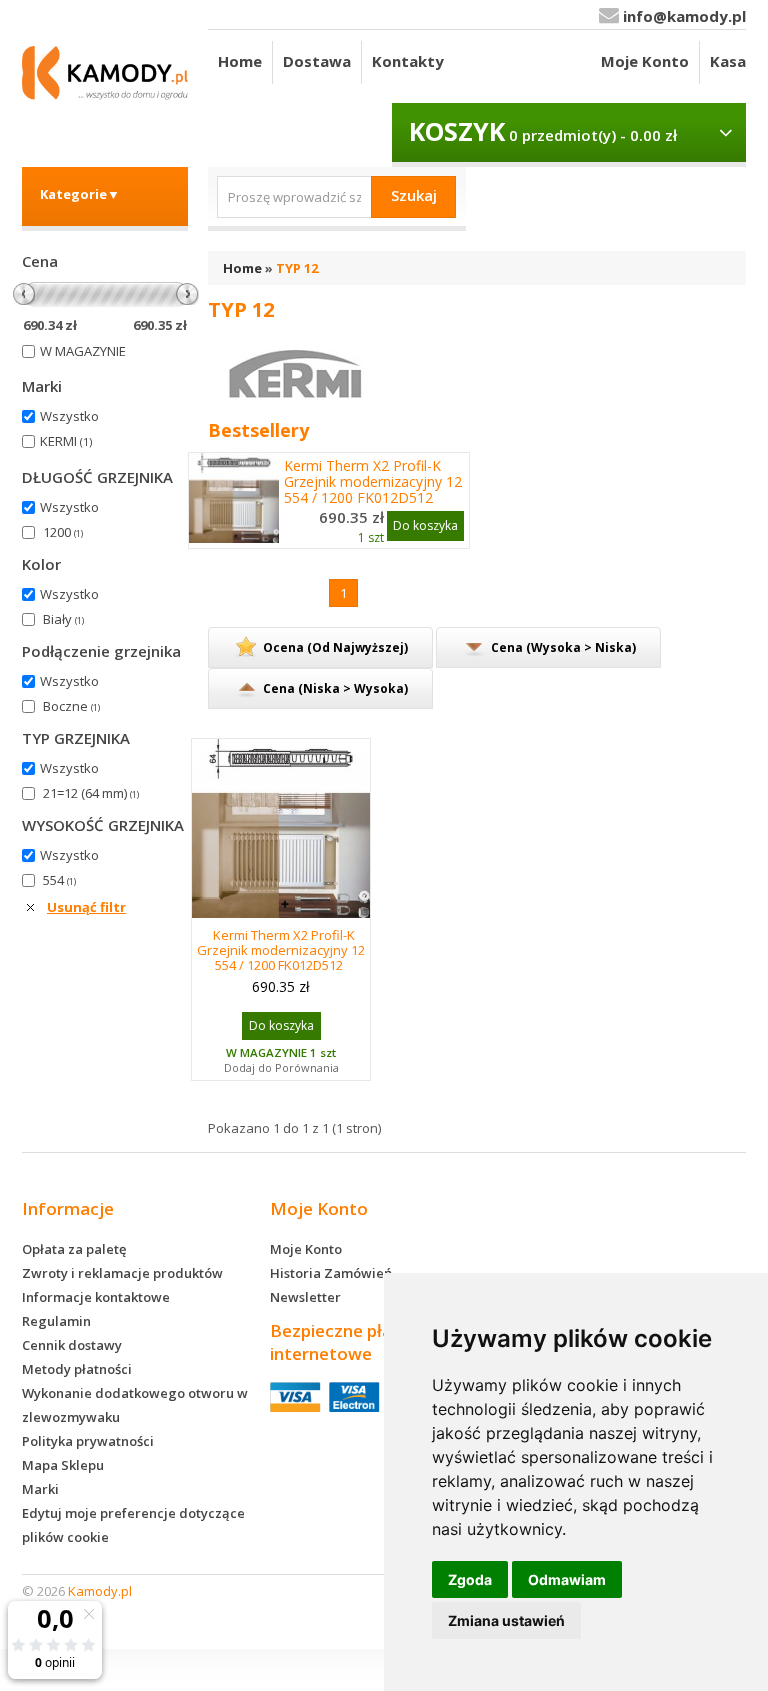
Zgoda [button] (470, 1579)
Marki (40, 1489)
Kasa (728, 61)
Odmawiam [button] (567, 1579)
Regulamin (56, 1321)
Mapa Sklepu (63, 1465)
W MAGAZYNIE (83, 351)
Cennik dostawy (72, 1345)
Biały (63, 619)
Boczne (71, 706)
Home (240, 61)
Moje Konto (645, 61)
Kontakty (408, 61)
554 (59, 880)
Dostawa (317, 61)
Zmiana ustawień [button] (506, 1620)
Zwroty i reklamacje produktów (122, 1273)
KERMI (66, 441)
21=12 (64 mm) (91, 793)
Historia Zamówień (331, 1273)
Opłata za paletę (74, 1249)
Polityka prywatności (88, 1441)
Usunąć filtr (86, 907)
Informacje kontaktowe (96, 1297)
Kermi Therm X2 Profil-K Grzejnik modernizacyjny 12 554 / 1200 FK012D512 (373, 482)
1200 (63, 532)
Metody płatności (77, 1369)
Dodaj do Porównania (281, 1067)
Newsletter (305, 1297)
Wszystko (69, 416)
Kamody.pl (100, 1591)
